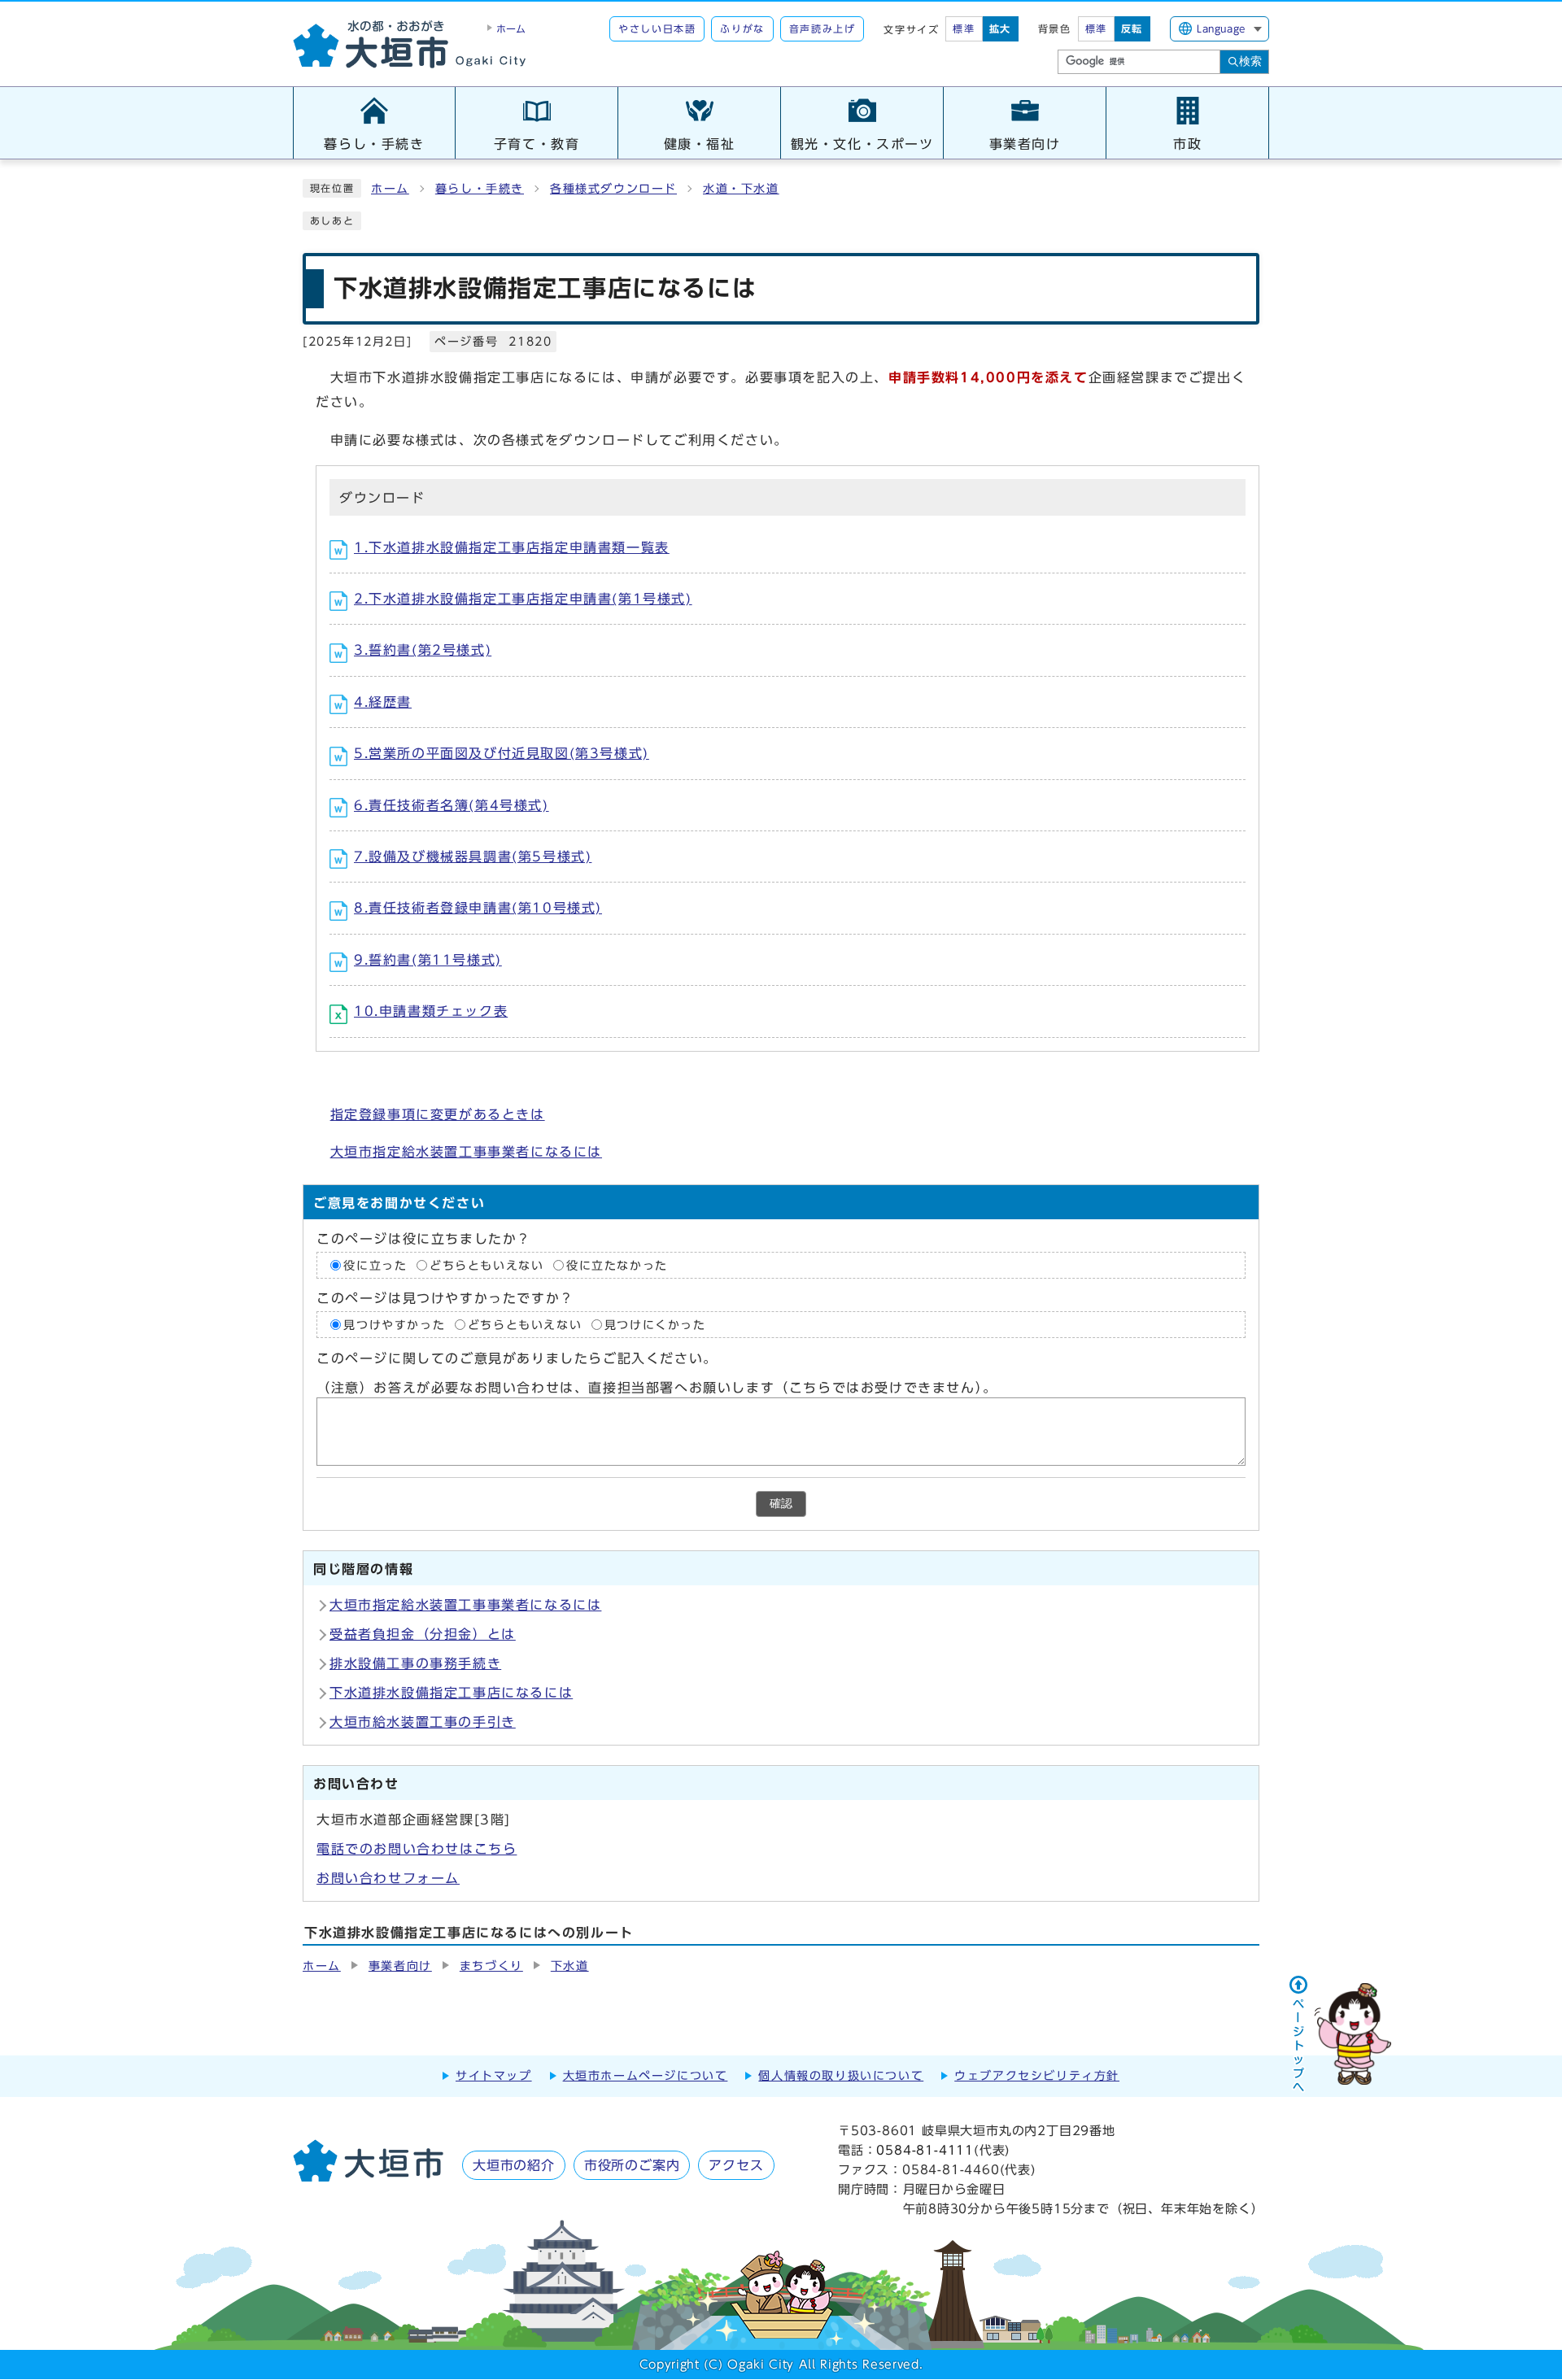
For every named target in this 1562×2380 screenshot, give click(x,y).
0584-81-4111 (925, 2150)
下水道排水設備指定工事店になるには (451, 1693)
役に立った (375, 1265)
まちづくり (491, 1966)
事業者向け (400, 1966)
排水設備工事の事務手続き (415, 1663)
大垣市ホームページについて (646, 2076)
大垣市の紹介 (514, 2165)
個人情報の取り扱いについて (841, 2076)
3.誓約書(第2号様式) (423, 650)
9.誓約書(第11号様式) (428, 960)
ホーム (390, 189)
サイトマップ (494, 2076)
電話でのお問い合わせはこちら (417, 1849)
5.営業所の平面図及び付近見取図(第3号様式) (502, 753)
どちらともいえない (486, 1265)
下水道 (570, 1966)
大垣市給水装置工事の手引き (423, 1722)
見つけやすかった (394, 1325)
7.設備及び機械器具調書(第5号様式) (473, 857)
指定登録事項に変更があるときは (438, 1114)
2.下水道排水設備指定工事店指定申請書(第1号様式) (523, 599)
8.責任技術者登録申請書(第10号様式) (478, 908)
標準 (964, 28)
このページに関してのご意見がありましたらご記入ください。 (517, 1358)
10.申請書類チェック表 (431, 1011)
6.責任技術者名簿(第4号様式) (452, 805)
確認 (781, 1504)
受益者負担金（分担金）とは (423, 1634)
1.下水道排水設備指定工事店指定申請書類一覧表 (512, 547)
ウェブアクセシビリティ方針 (1037, 2076)
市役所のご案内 (632, 2165)
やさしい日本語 (657, 28)
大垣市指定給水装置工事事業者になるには (466, 1152)
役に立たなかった (617, 1265)
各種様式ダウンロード (613, 189)
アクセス (736, 2165)
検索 (1250, 61)
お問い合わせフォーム (388, 1878)
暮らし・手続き (480, 189)
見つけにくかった (655, 1325)
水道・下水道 (741, 189)
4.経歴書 (383, 702)
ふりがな (742, 28)
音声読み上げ (822, 28)
